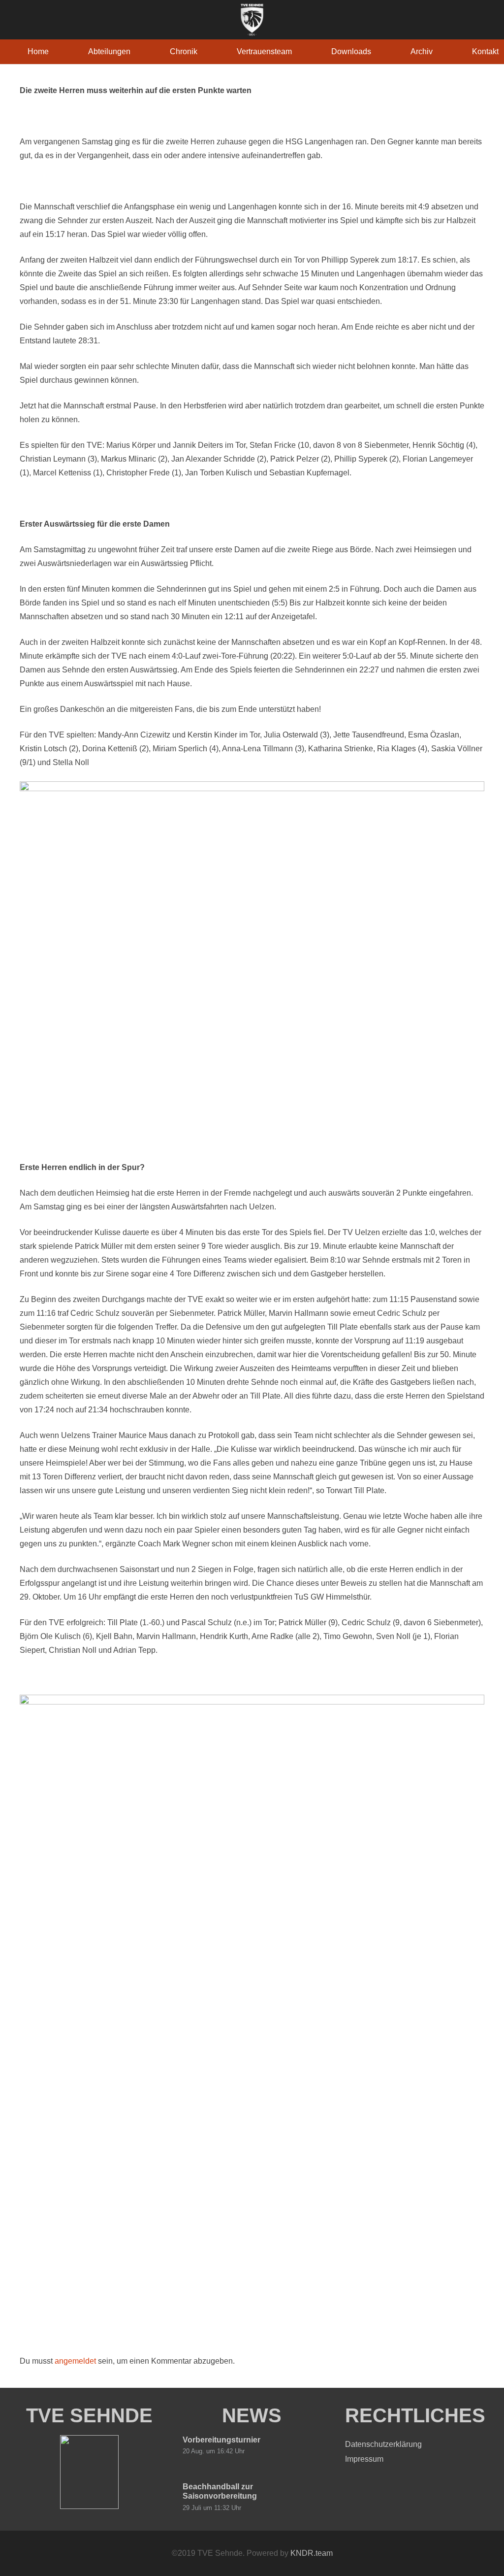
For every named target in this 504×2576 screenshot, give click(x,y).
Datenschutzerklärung (383, 2444)
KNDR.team (312, 2553)
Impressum (364, 2459)
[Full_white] (252, 20)
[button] (138, 51)
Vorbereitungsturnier (221, 2440)
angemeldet (75, 2361)
